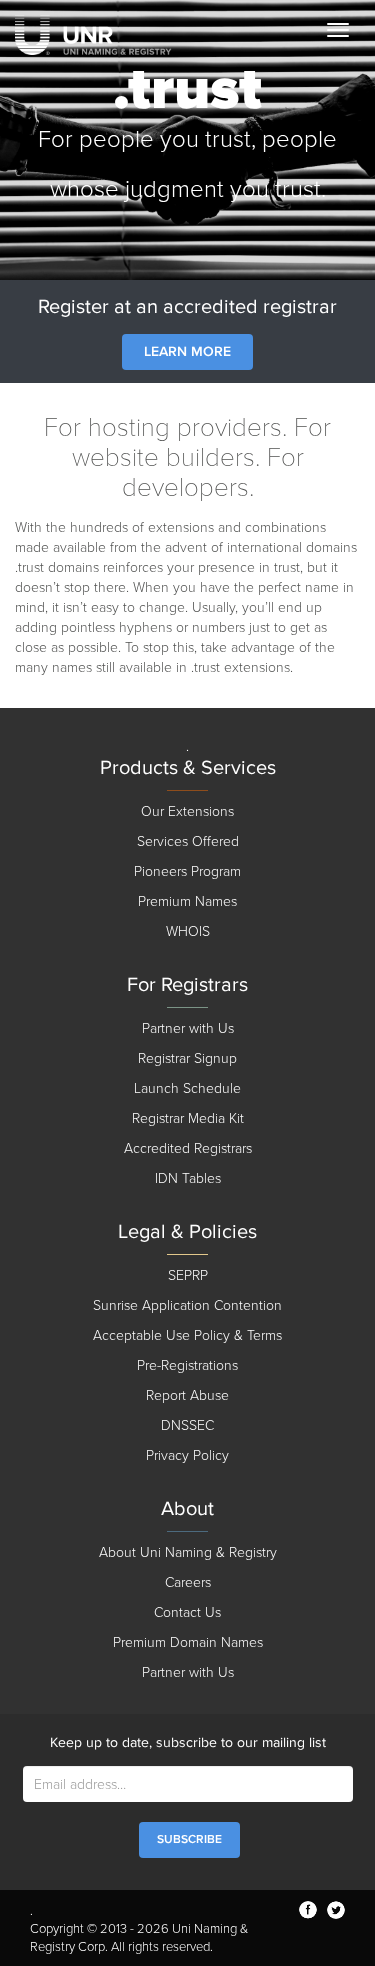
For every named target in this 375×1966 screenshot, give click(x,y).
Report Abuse (187, 1395)
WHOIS (188, 931)
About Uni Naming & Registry (188, 1552)
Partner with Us (188, 1028)
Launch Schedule (187, 1088)
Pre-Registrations (187, 1365)
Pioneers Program (187, 871)
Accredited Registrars (188, 1148)
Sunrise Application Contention (187, 1305)
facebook (308, 1910)
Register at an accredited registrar (187, 307)
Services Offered (188, 841)
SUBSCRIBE (189, 1839)
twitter (336, 1910)
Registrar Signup (187, 1058)
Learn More (187, 351)
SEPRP (188, 1275)
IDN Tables (188, 1178)
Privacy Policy (187, 1455)
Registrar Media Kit (188, 1118)
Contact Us (187, 1612)
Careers (188, 1582)
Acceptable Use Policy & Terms (187, 1335)
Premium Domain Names (188, 1642)
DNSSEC (187, 1425)
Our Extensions (187, 811)
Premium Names (187, 901)
